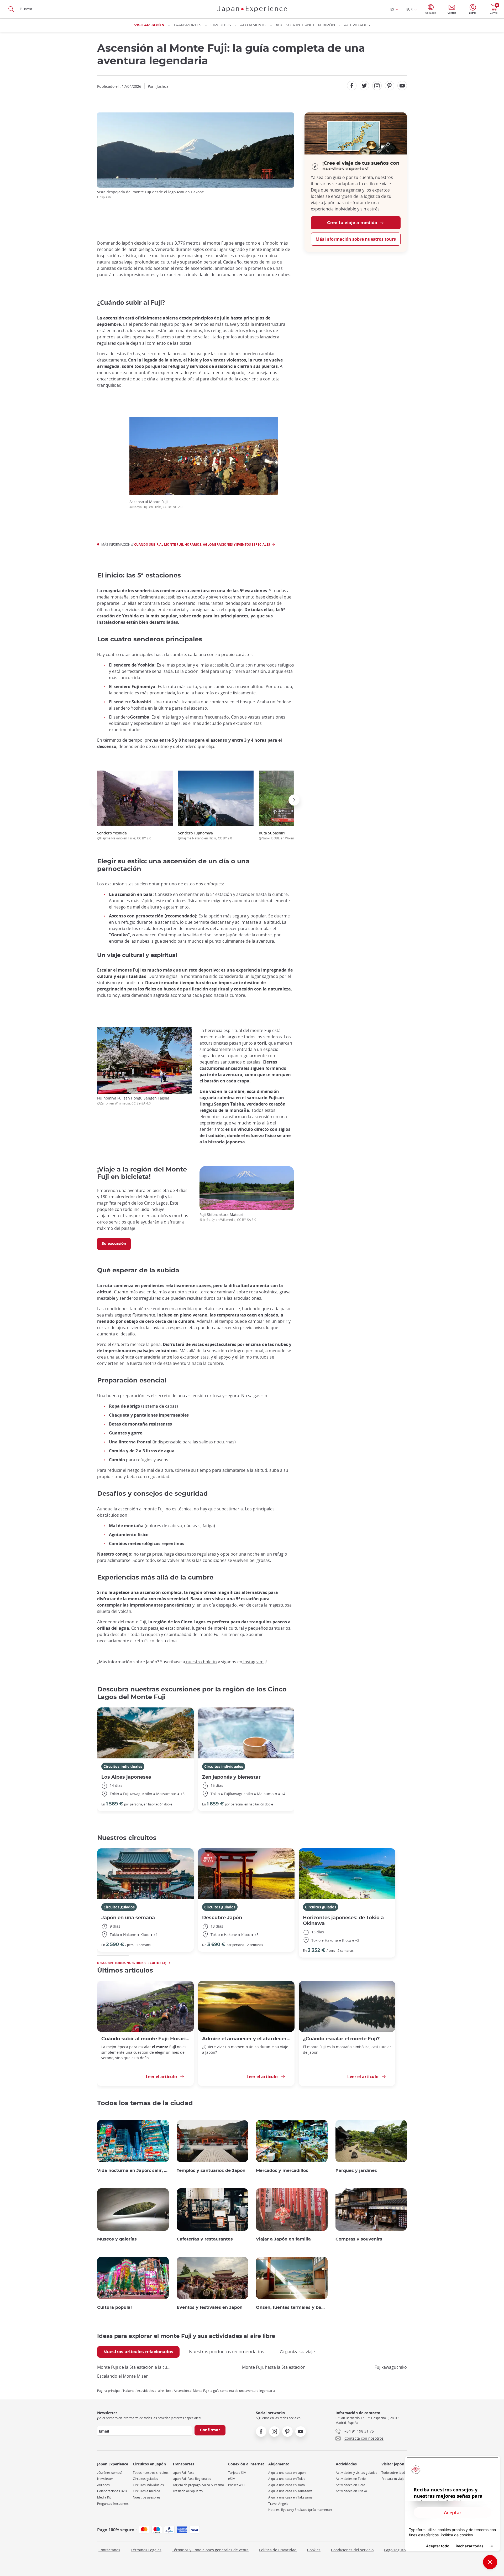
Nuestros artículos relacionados (138, 2352)
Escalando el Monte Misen (123, 2376)
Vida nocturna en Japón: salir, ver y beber (133, 2171)
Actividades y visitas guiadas (356, 2473)
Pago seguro (395, 2550)
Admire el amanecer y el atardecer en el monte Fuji (246, 2039)
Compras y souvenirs (359, 2239)
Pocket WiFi (236, 2485)
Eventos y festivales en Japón (210, 2307)
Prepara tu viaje (393, 2479)
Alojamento (253, 25)
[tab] (138, 2352)
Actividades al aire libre (154, 2391)
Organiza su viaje (297, 2352)
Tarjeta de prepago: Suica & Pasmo (198, 2485)
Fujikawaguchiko (391, 2367)
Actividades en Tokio (351, 2479)
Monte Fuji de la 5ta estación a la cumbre (135, 2367)
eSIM (232, 2479)
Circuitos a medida (146, 2491)
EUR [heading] (409, 9)
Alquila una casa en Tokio (287, 2479)
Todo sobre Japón (394, 2473)
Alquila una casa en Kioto (287, 2485)
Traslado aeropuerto (188, 2491)
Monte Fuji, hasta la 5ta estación (274, 2367)
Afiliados (103, 2485)
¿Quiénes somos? (110, 2473)
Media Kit (104, 2497)
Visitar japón (149, 25)
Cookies (314, 2550)
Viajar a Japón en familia (283, 2239)
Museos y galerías (117, 2239)
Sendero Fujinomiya (205, 835)
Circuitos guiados (119, 1907)
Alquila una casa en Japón (287, 2473)
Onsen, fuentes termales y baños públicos (292, 2307)
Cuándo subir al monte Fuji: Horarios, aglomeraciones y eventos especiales (202, 544)
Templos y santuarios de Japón (211, 2171)
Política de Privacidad (278, 2550)
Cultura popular (115, 2307)
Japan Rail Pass (183, 2473)
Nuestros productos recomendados (227, 2352)
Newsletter (105, 2479)
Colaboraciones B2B (112, 2491)
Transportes (187, 25)
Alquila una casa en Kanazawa (290, 2491)
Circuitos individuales (123, 1766)
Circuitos (221, 25)
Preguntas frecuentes (113, 2504)
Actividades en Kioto (350, 2485)
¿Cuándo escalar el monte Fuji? (341, 2039)
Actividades (357, 25)
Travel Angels (278, 2504)
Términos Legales (146, 2550)
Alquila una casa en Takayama (290, 2497)
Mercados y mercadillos (282, 2171)
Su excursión (114, 1244)
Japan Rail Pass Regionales (192, 2479)
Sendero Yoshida (124, 835)
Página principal (109, 2391)
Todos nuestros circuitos (151, 2473)
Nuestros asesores (147, 2497)
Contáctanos (109, 2550)
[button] (97, 800)
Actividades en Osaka (351, 2491)
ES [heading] (392, 9)
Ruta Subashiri (287, 835)
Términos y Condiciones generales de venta (210, 2550)
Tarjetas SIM (237, 2473)
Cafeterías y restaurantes (205, 2239)
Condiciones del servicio (352, 2550)
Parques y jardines (356, 2171)
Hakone (129, 2391)
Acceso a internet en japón (305, 25)
